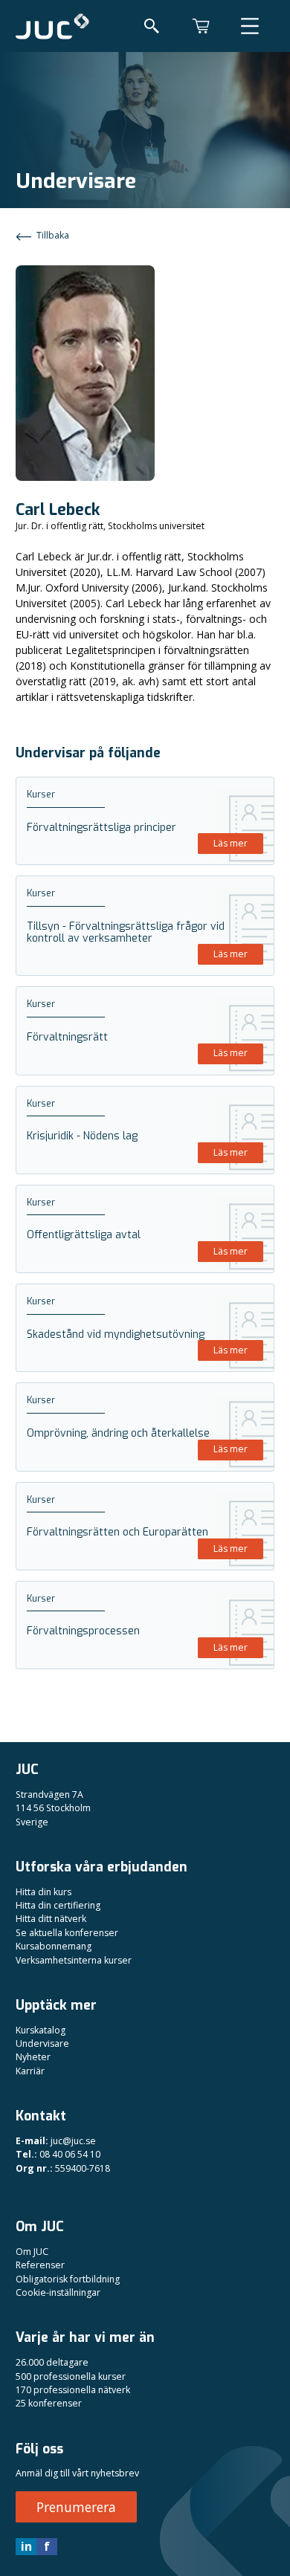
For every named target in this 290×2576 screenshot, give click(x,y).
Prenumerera (76, 2507)
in (26, 2546)
